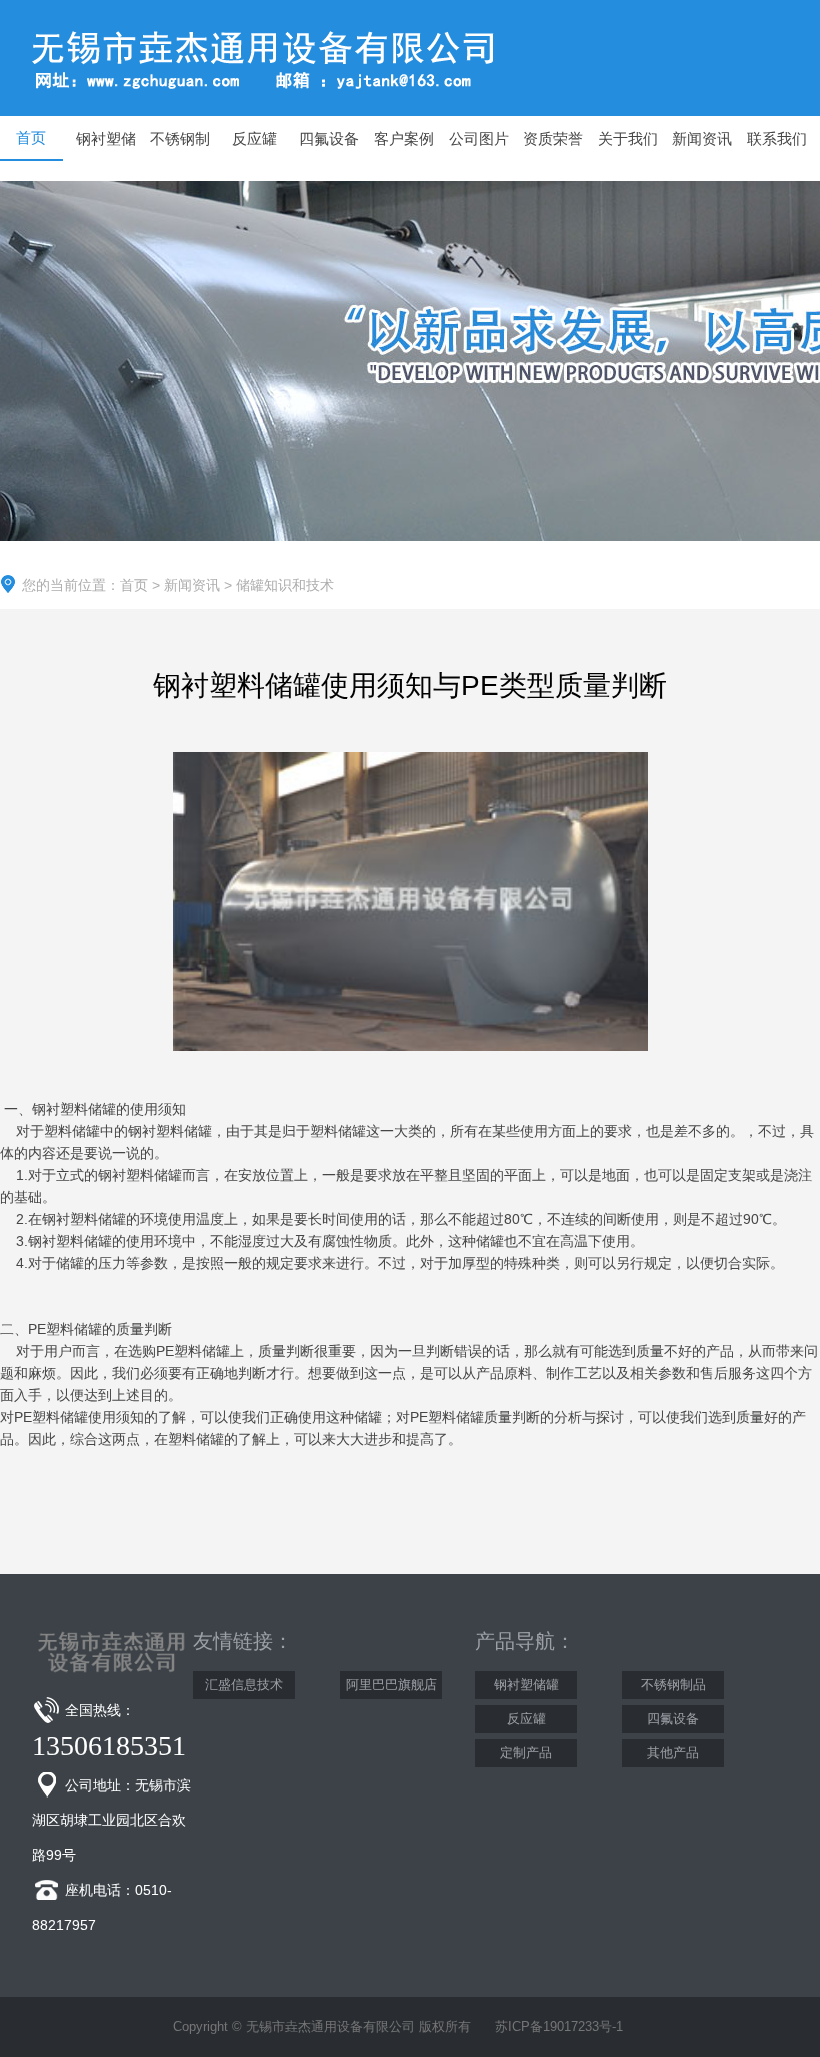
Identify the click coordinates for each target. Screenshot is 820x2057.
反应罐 (526, 1718)
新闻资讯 (192, 585)
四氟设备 (673, 1718)
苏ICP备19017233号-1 (559, 2026)
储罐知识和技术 (285, 585)
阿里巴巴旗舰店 (391, 1684)
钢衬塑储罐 (526, 1684)
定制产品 (526, 1752)
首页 (134, 585)
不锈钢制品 (673, 1684)
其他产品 (673, 1752)
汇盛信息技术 (244, 1684)
